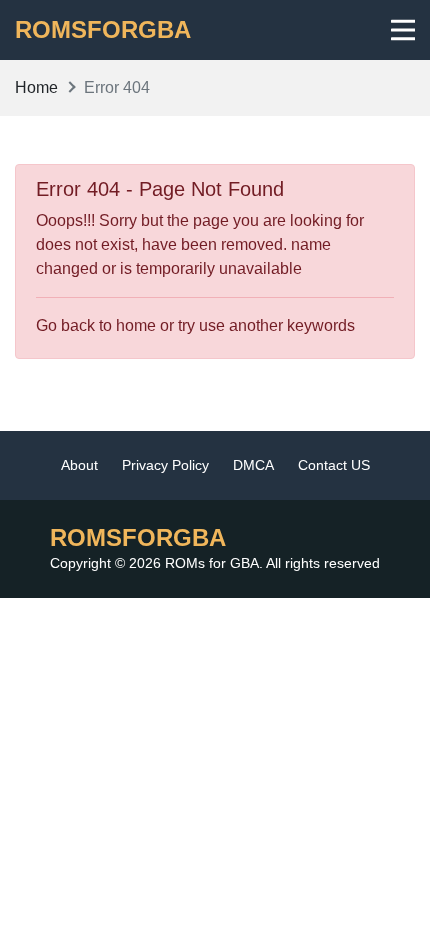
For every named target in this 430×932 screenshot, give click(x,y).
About (79, 465)
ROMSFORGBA (103, 29)
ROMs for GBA (212, 563)
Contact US (334, 465)
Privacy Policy (165, 465)
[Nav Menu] (403, 30)
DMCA (253, 465)
